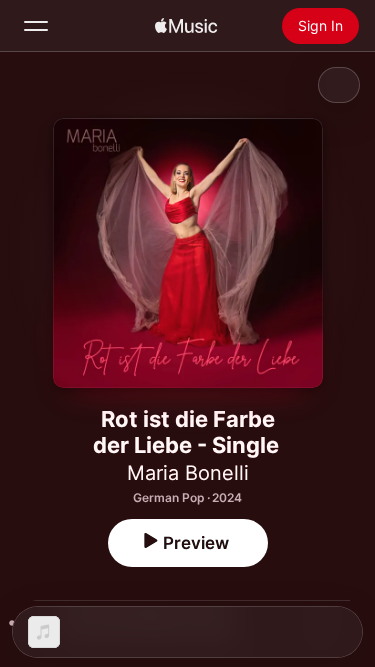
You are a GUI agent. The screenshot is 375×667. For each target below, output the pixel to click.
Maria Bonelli (188, 473)
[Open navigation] (36, 26)
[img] (186, 26)
